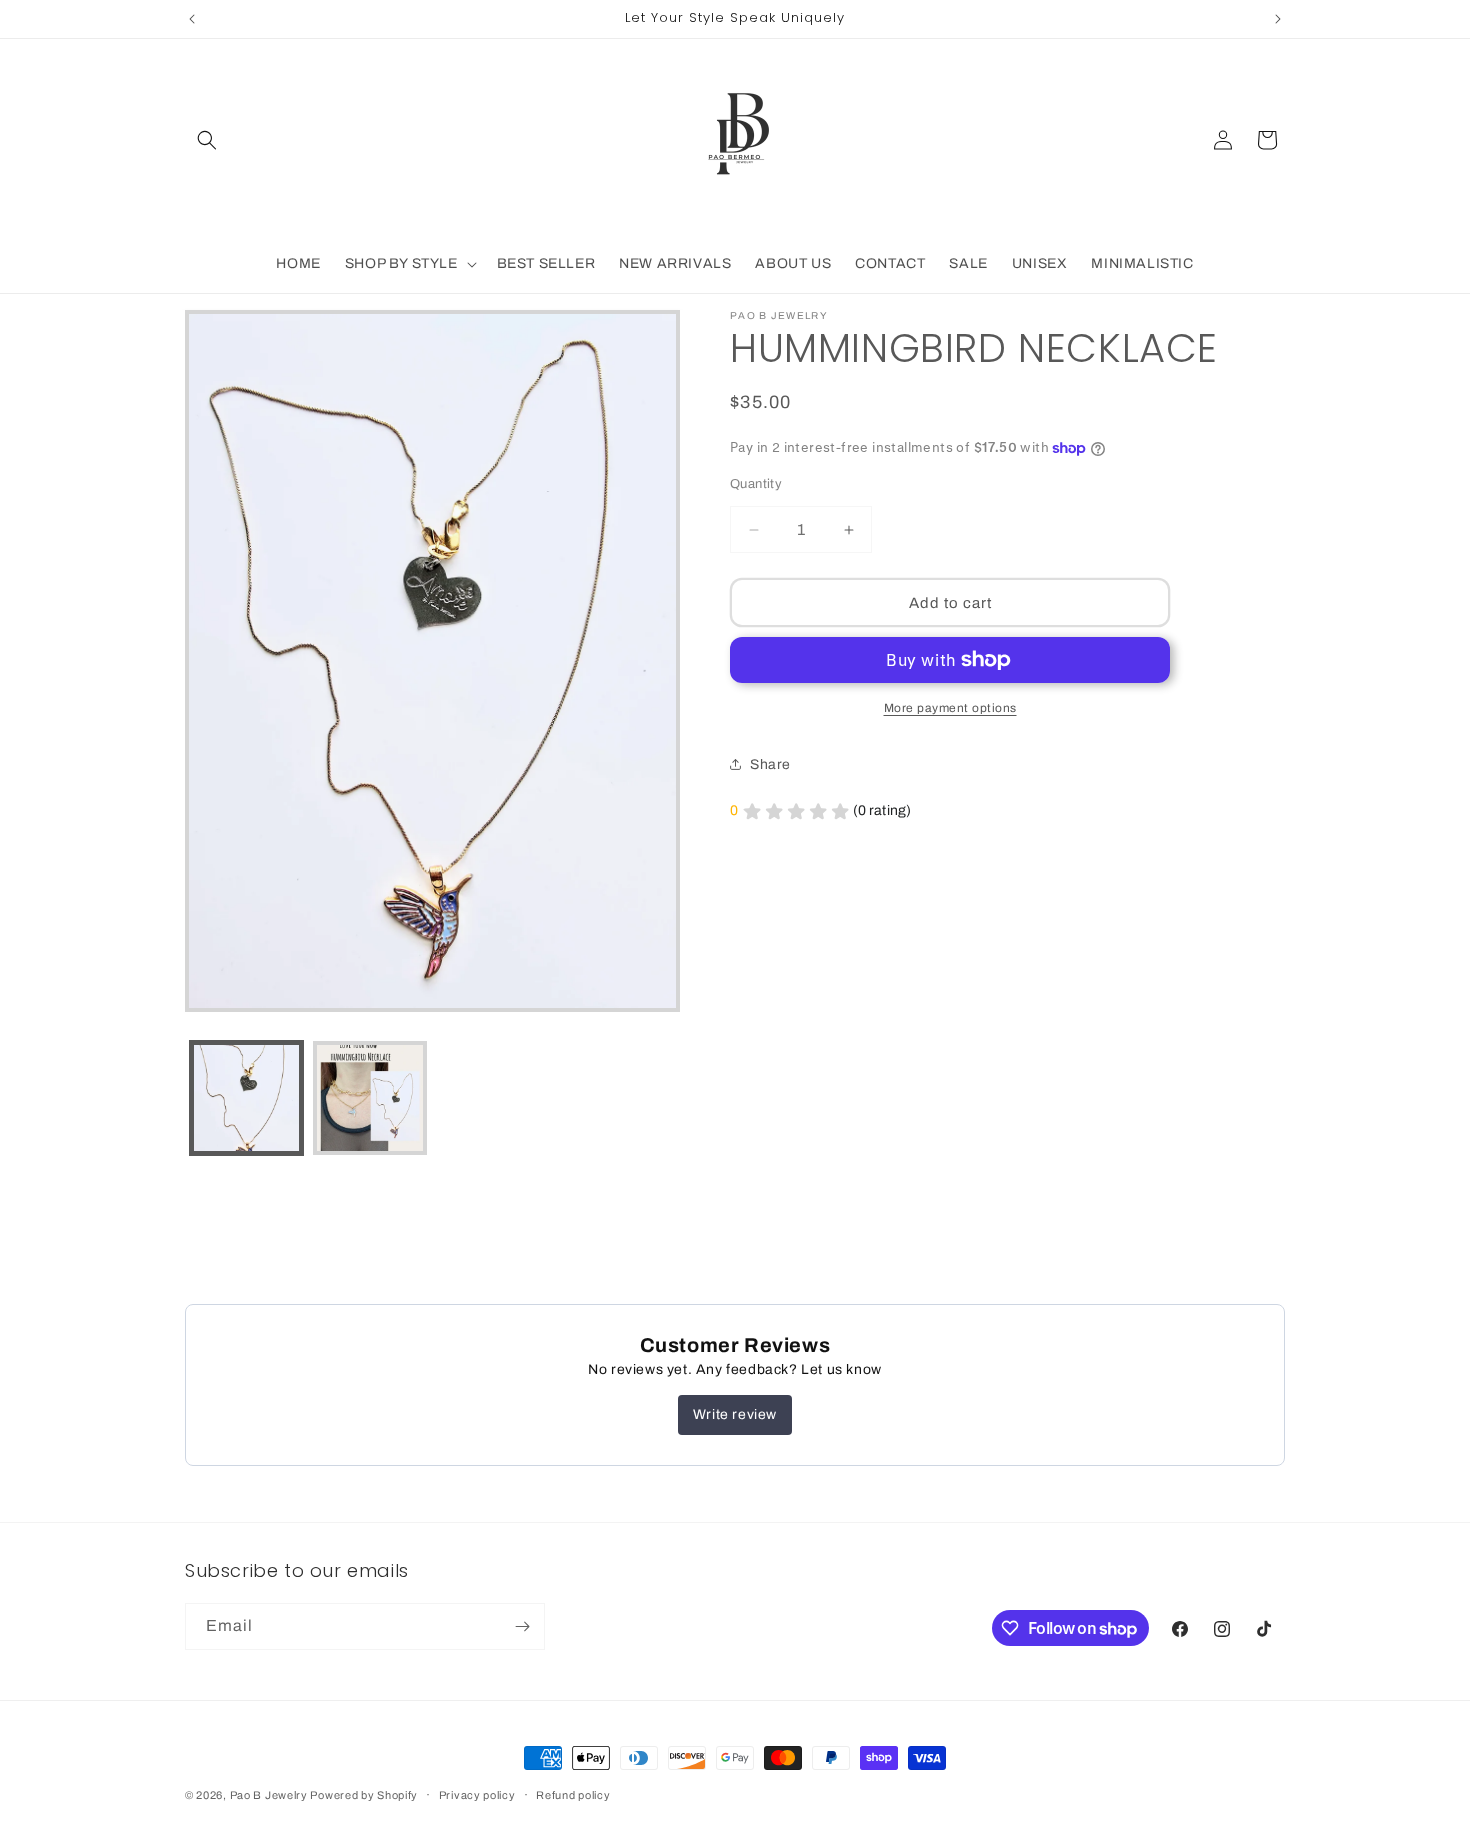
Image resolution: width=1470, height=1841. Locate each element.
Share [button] (770, 764)
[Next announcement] (1278, 19)
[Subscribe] (522, 1626)
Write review (735, 1414)
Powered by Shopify (364, 1795)
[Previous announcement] (192, 19)
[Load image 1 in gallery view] (246, 1097)
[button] (207, 140)
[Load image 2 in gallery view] (369, 1097)
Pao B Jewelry (270, 1795)
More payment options (950, 708)
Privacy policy (477, 1795)
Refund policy (573, 1795)
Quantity (756, 484)
